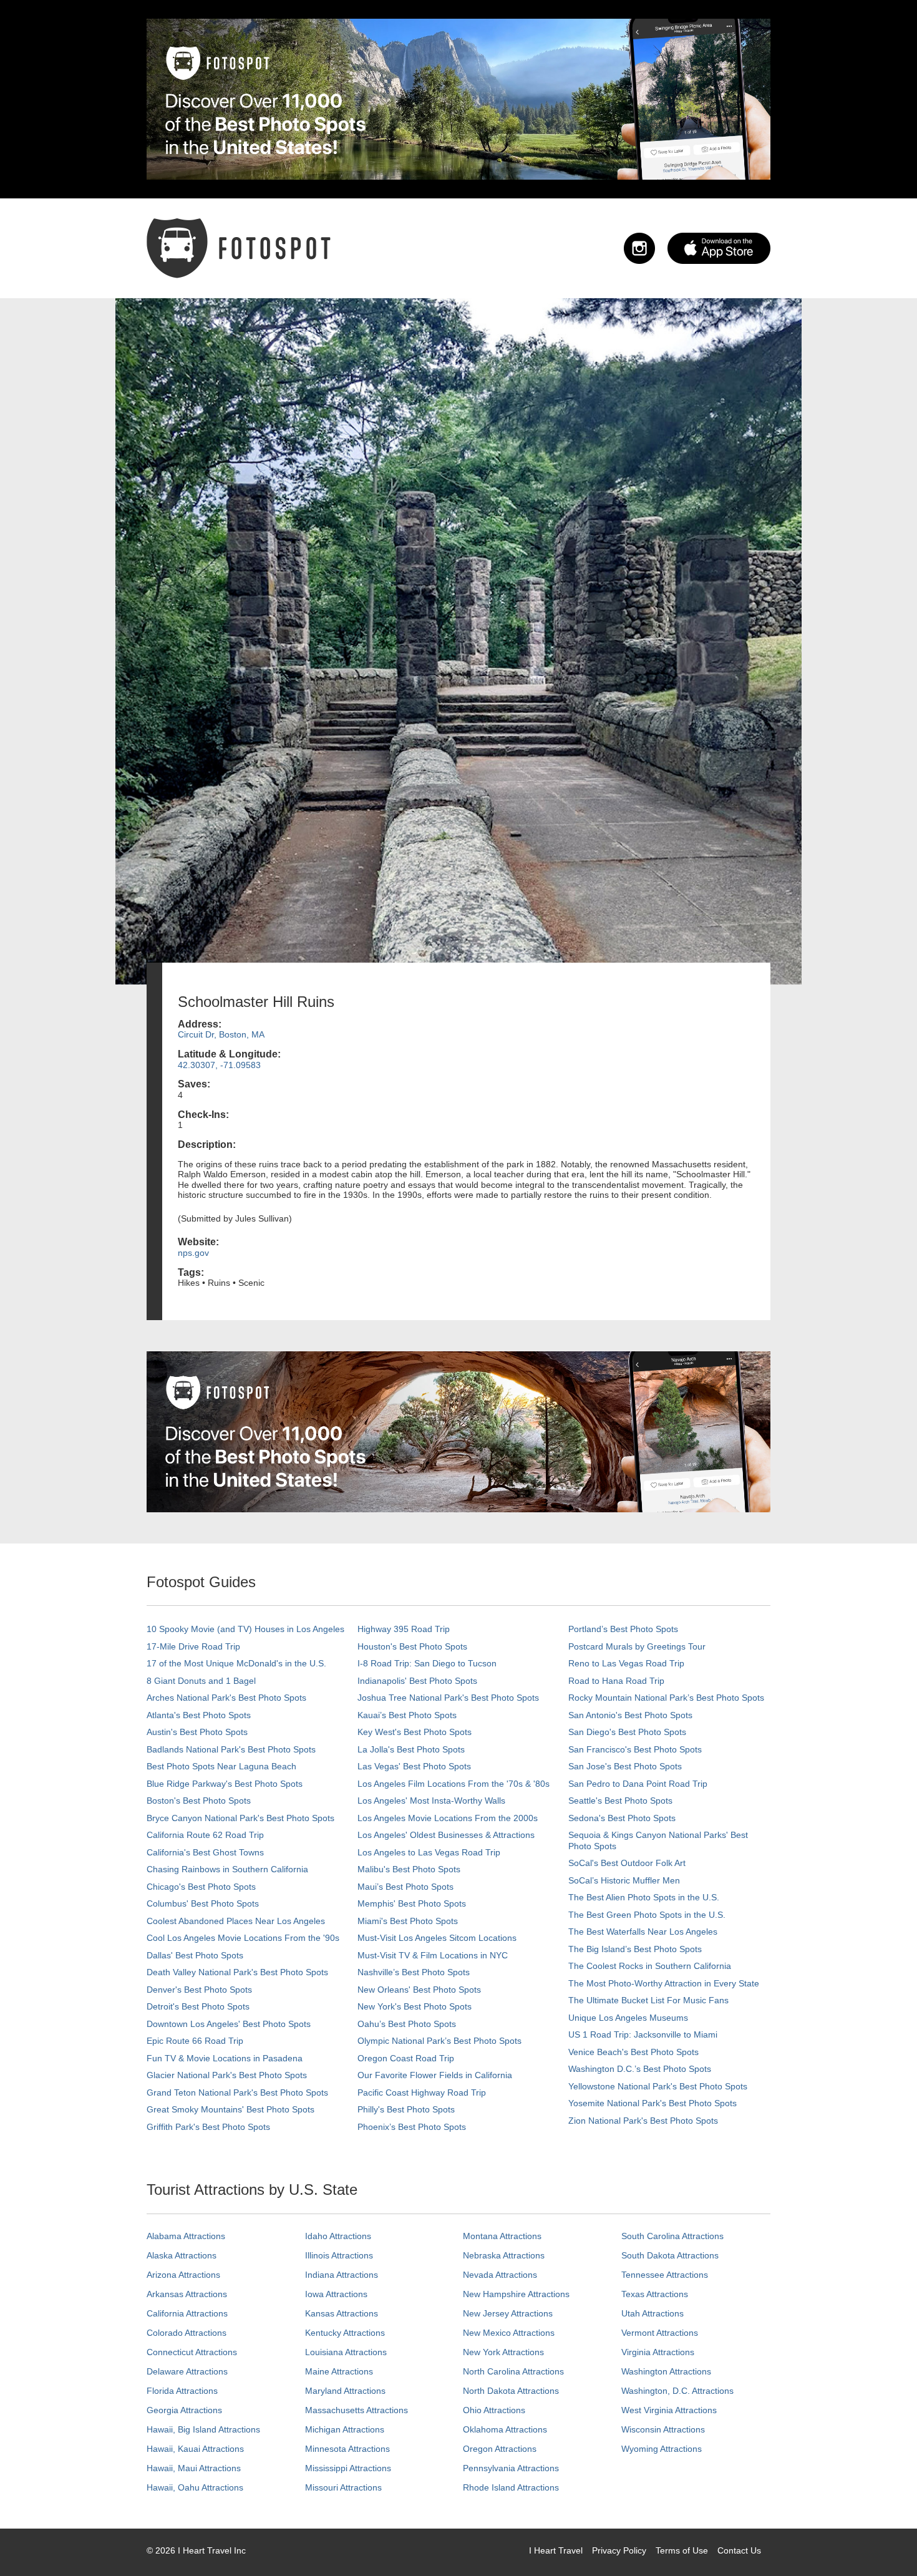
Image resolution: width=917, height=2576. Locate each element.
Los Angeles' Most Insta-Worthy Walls (431, 1801)
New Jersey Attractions (508, 2313)
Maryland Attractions (345, 2391)
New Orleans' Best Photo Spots (419, 1990)
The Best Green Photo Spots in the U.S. (647, 1915)
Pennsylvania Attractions (511, 2468)
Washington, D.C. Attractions (677, 2391)
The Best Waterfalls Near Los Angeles (643, 1932)
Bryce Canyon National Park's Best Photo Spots (240, 1818)
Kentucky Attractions (345, 2333)
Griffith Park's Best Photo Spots (208, 2127)
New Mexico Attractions (509, 2333)
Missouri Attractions (343, 2487)
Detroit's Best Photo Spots (198, 2006)
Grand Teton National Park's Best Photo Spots (237, 2092)
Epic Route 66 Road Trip (195, 2041)
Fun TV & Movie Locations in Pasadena (225, 2058)
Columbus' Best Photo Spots (203, 1903)
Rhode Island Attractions (511, 2487)
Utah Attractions (653, 2313)
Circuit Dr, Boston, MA (221, 1034)
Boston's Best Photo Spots (199, 1801)
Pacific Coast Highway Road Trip (422, 2092)
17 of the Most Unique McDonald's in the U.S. (236, 1663)
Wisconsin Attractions (663, 2429)
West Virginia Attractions (669, 2410)
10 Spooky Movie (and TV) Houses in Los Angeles (245, 1629)
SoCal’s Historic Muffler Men (624, 1880)
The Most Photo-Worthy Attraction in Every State (664, 1983)
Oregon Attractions (500, 2449)
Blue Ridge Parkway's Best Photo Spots (225, 1784)
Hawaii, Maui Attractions (194, 2468)
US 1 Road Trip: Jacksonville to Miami (643, 2034)
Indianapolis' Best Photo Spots (417, 1681)
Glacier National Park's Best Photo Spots (227, 2075)
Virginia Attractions (658, 2352)
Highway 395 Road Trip (404, 1629)
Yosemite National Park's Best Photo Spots (653, 2103)
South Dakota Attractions (670, 2255)
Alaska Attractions (182, 2255)
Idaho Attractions (338, 2236)
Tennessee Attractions (665, 2275)
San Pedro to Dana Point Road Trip (638, 1784)
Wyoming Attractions (662, 2449)
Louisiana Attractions (346, 2352)
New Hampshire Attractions (516, 2294)
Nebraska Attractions (504, 2255)
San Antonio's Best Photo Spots (630, 1715)
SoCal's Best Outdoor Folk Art (627, 1863)
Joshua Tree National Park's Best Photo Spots (448, 1698)
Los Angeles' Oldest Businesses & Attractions (446, 1835)
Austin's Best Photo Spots (197, 1732)
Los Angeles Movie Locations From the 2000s (448, 1818)
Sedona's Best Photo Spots (622, 1818)
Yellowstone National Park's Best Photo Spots (658, 2086)
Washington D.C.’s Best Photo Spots (640, 2069)
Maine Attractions (339, 2371)
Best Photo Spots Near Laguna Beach (221, 1766)
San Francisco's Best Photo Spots (635, 1749)
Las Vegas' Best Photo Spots (414, 1766)
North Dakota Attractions (511, 2391)
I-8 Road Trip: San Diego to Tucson (427, 1663)
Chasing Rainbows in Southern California (227, 1869)
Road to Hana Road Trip (616, 1681)
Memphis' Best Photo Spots (412, 1903)
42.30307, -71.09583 (219, 1065)
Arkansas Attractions (187, 2294)
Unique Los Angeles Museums (628, 2018)
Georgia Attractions (184, 2410)
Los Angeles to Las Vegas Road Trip (429, 1852)
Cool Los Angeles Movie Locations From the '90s (243, 1938)
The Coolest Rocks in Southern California (650, 1966)
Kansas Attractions (342, 2313)
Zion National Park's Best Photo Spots (643, 2121)
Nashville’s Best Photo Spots (414, 1972)
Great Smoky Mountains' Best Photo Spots (230, 2109)
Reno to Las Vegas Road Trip (626, 1663)
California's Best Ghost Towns (205, 1852)
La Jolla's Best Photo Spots (411, 1749)
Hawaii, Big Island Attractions (203, 2429)
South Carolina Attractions (672, 2236)
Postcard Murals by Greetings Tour (637, 1646)
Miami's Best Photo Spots (408, 1921)
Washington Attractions (666, 2371)
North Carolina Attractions (513, 2371)
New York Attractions (503, 2352)
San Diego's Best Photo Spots (627, 1732)
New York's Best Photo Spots (415, 2006)
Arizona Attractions (183, 2275)
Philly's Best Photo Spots (406, 2109)
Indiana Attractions (342, 2275)
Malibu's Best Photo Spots (409, 1869)
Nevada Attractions (500, 2275)
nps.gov (193, 1253)
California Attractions (187, 2313)
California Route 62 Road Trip (205, 1835)
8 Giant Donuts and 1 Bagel (201, 1681)
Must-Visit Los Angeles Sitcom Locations (437, 1938)
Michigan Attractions (345, 2429)
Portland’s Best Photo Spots (623, 1629)
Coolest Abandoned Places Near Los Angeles (236, 1921)
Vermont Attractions (660, 2333)
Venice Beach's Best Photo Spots (633, 2052)
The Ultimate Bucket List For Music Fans (648, 2000)
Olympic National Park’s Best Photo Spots (439, 2041)
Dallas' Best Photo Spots (195, 1955)
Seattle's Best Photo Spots (620, 1801)
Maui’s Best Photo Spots (405, 1887)
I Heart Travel (556, 2550)
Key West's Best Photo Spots (415, 1732)
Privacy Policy (619, 2550)
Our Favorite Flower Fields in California (435, 2075)
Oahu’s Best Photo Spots (407, 2024)
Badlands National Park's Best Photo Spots (231, 1749)
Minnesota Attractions (347, 2449)
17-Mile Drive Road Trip (193, 1646)
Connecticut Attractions (192, 2352)
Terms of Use (682, 2550)
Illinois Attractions (339, 2255)
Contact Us (739, 2550)
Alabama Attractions (186, 2236)
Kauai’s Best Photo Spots (407, 1715)
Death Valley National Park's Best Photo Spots (237, 1972)
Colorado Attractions (187, 2333)
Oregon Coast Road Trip (406, 2058)
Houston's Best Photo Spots (412, 1646)
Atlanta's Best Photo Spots (199, 1715)
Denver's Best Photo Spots (199, 1990)
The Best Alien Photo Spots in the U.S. (644, 1897)
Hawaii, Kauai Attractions (195, 2449)
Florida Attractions (182, 2391)
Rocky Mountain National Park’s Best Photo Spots (666, 1698)
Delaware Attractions (187, 2371)
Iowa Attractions (336, 2294)
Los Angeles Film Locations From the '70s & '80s (454, 1784)
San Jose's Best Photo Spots (625, 1766)
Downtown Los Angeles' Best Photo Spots (229, 2024)
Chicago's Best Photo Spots (201, 1887)
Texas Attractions (655, 2294)
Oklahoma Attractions (505, 2429)
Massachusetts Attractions (357, 2410)
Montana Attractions (502, 2236)
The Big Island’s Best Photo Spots (635, 1949)
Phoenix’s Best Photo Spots (412, 2127)
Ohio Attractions (494, 2410)
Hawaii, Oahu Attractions (195, 2487)
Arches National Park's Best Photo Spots (226, 1698)
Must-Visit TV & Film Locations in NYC (433, 1955)
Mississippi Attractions (348, 2468)
